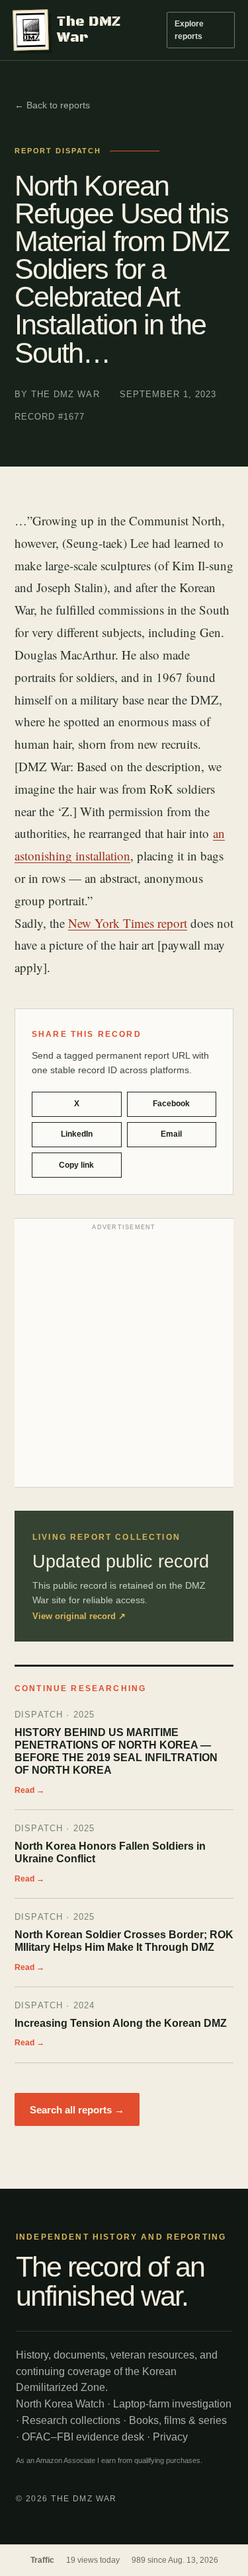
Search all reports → (77, 2110)
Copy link (76, 1165)
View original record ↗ (79, 1616)
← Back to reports (52, 105)
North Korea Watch (60, 2404)
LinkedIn (77, 1134)
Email (171, 1134)
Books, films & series (178, 2420)
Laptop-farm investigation (172, 2404)
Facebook (171, 1104)
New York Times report (128, 923)
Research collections (71, 2420)
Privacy (170, 2437)
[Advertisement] (124, 1356)
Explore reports (189, 30)
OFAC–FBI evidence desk (83, 2437)
